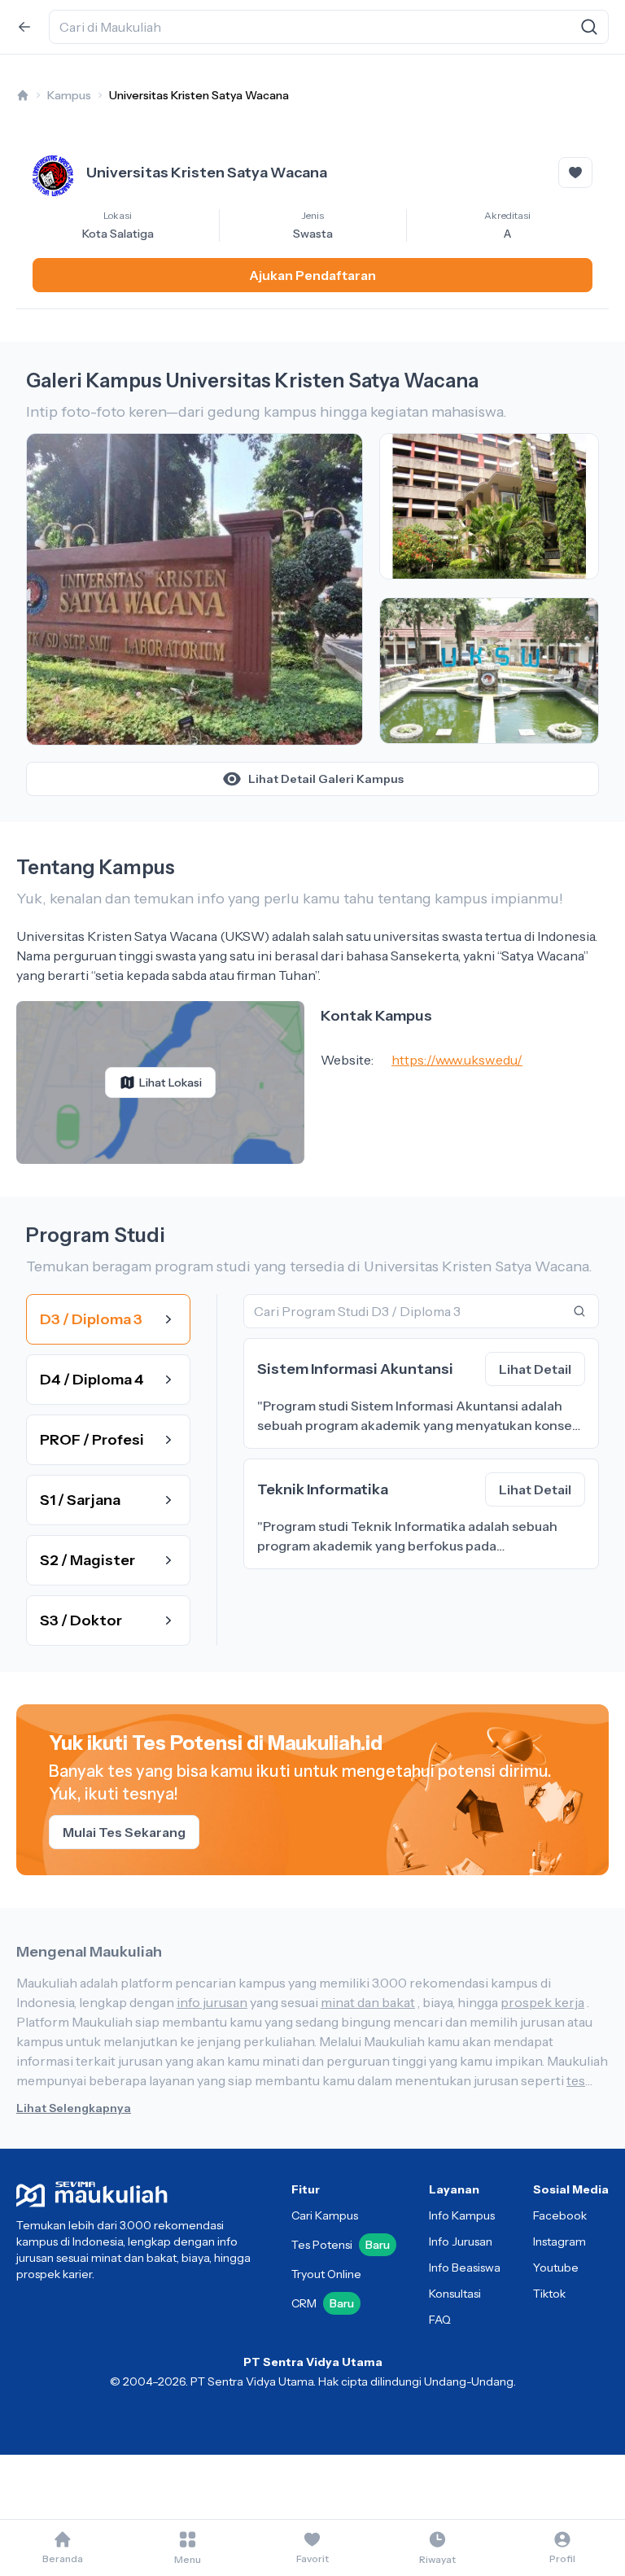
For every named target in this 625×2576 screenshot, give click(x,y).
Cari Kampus (325, 2215)
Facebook (560, 2215)
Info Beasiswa (465, 2268)
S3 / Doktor (81, 1620)
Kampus (69, 95)
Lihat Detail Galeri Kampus (326, 779)
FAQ (440, 2320)
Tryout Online (326, 2274)
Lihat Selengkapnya (74, 2108)
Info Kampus (462, 2215)
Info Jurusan (461, 2241)
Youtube (556, 2268)
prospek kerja (542, 2002)
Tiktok (549, 2294)
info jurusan (212, 2002)
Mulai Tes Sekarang (124, 1832)
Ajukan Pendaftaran (312, 275)
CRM (323, 2303)
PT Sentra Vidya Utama (313, 2362)
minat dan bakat (368, 2002)
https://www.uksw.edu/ (457, 1060)
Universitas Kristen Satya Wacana (199, 95)
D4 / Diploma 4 (92, 1380)
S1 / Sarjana (80, 1500)
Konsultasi (455, 2294)
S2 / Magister (87, 1560)
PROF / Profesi (92, 1440)
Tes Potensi (341, 2245)
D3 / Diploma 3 (91, 1319)
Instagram (559, 2241)
